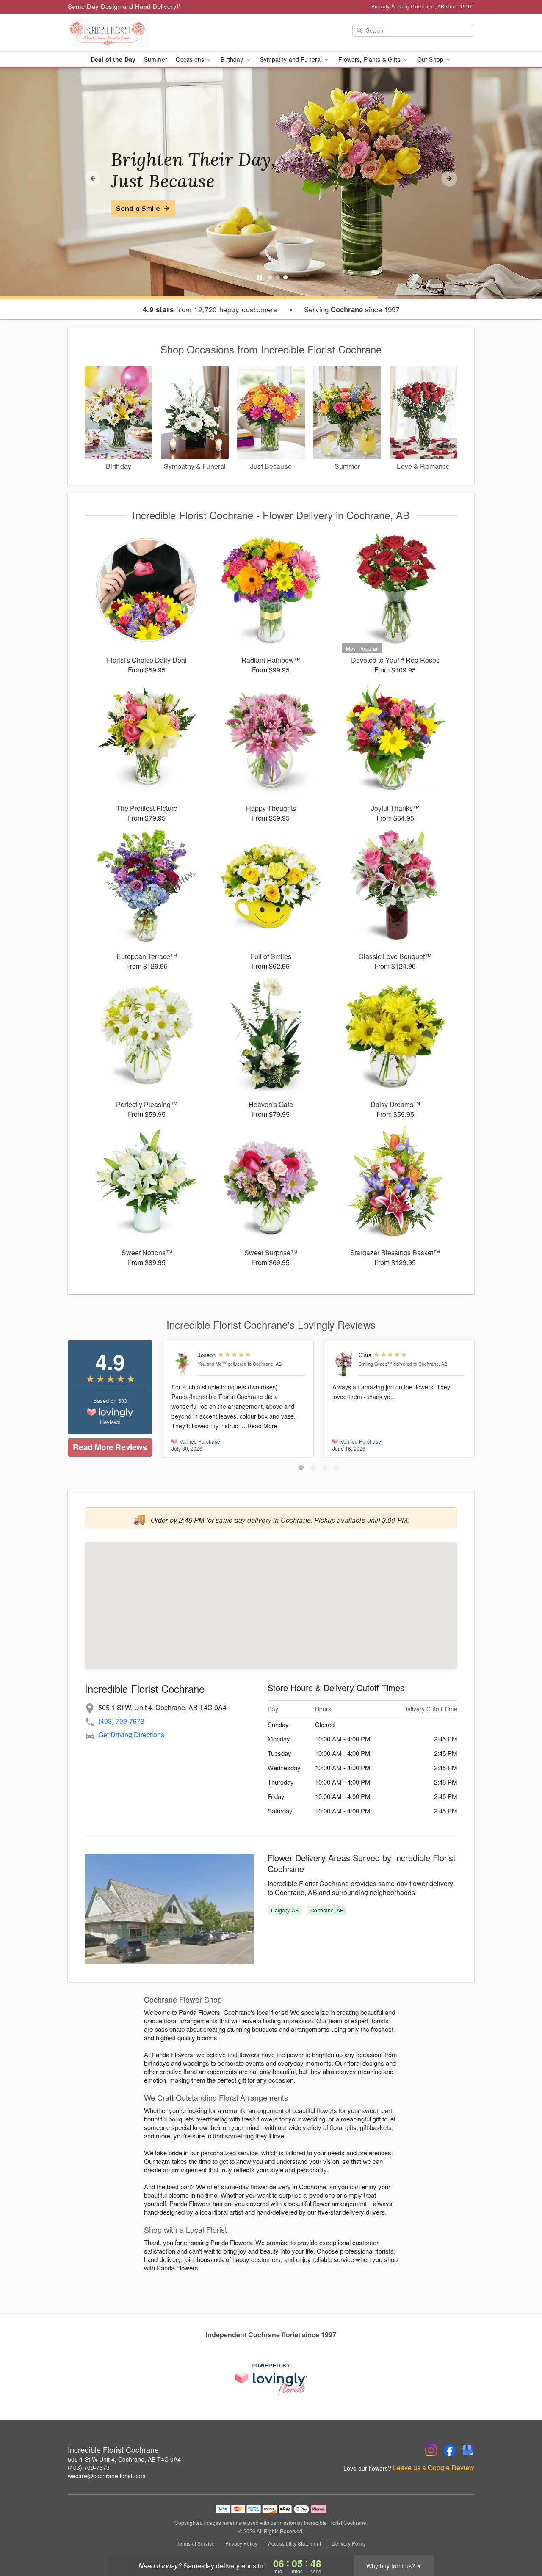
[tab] (270, 277)
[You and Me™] (183, 1364)
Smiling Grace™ (375, 1364)
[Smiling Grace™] (344, 1364)
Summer (156, 59)
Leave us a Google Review (434, 2468)
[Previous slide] (93, 179)
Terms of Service (196, 2543)
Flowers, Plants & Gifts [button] (370, 59)
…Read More (259, 1426)
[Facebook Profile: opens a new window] (450, 2450)
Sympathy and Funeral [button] (292, 59)
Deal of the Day (113, 59)
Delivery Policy (349, 2543)
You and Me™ (212, 1364)
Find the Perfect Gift (151, 208)
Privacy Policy (241, 2543)
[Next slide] (449, 179)
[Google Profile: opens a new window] (468, 2450)
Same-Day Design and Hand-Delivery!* (124, 6)
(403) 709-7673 (121, 1721)
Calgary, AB (285, 1910)
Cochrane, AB (327, 1910)
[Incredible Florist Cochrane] (129, 33)
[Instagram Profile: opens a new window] (431, 2450)
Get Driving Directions (131, 1734)
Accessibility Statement (295, 2543)
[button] (301, 1468)
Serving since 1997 (352, 309)
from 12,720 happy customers (210, 309)
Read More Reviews (110, 1447)
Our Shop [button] (431, 59)
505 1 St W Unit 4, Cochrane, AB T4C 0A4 (124, 2459)
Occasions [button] (191, 59)
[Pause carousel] (260, 277)
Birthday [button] (233, 59)
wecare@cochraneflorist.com (107, 2476)
